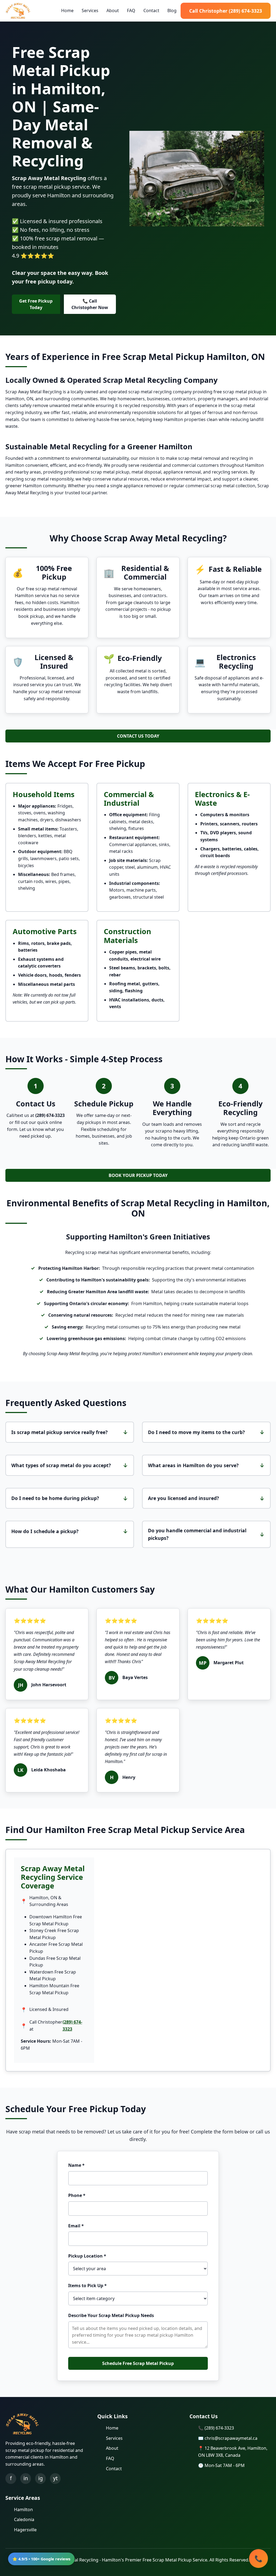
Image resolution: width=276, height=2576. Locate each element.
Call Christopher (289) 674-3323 (226, 11)
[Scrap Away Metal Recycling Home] (18, 11)
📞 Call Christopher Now (90, 304)
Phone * (77, 2195)
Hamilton (23, 2510)
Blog (172, 10)
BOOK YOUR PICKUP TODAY (138, 1175)
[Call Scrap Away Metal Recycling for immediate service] (258, 2559)
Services (90, 10)
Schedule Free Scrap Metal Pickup (138, 2363)
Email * (76, 2226)
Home (67, 10)
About (113, 10)
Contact (151, 10)
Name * (76, 2165)
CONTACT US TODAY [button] (138, 736)
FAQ (131, 10)
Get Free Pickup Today (36, 304)
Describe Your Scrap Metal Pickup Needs (111, 2315)
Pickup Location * (87, 2256)
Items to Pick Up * (87, 2286)
